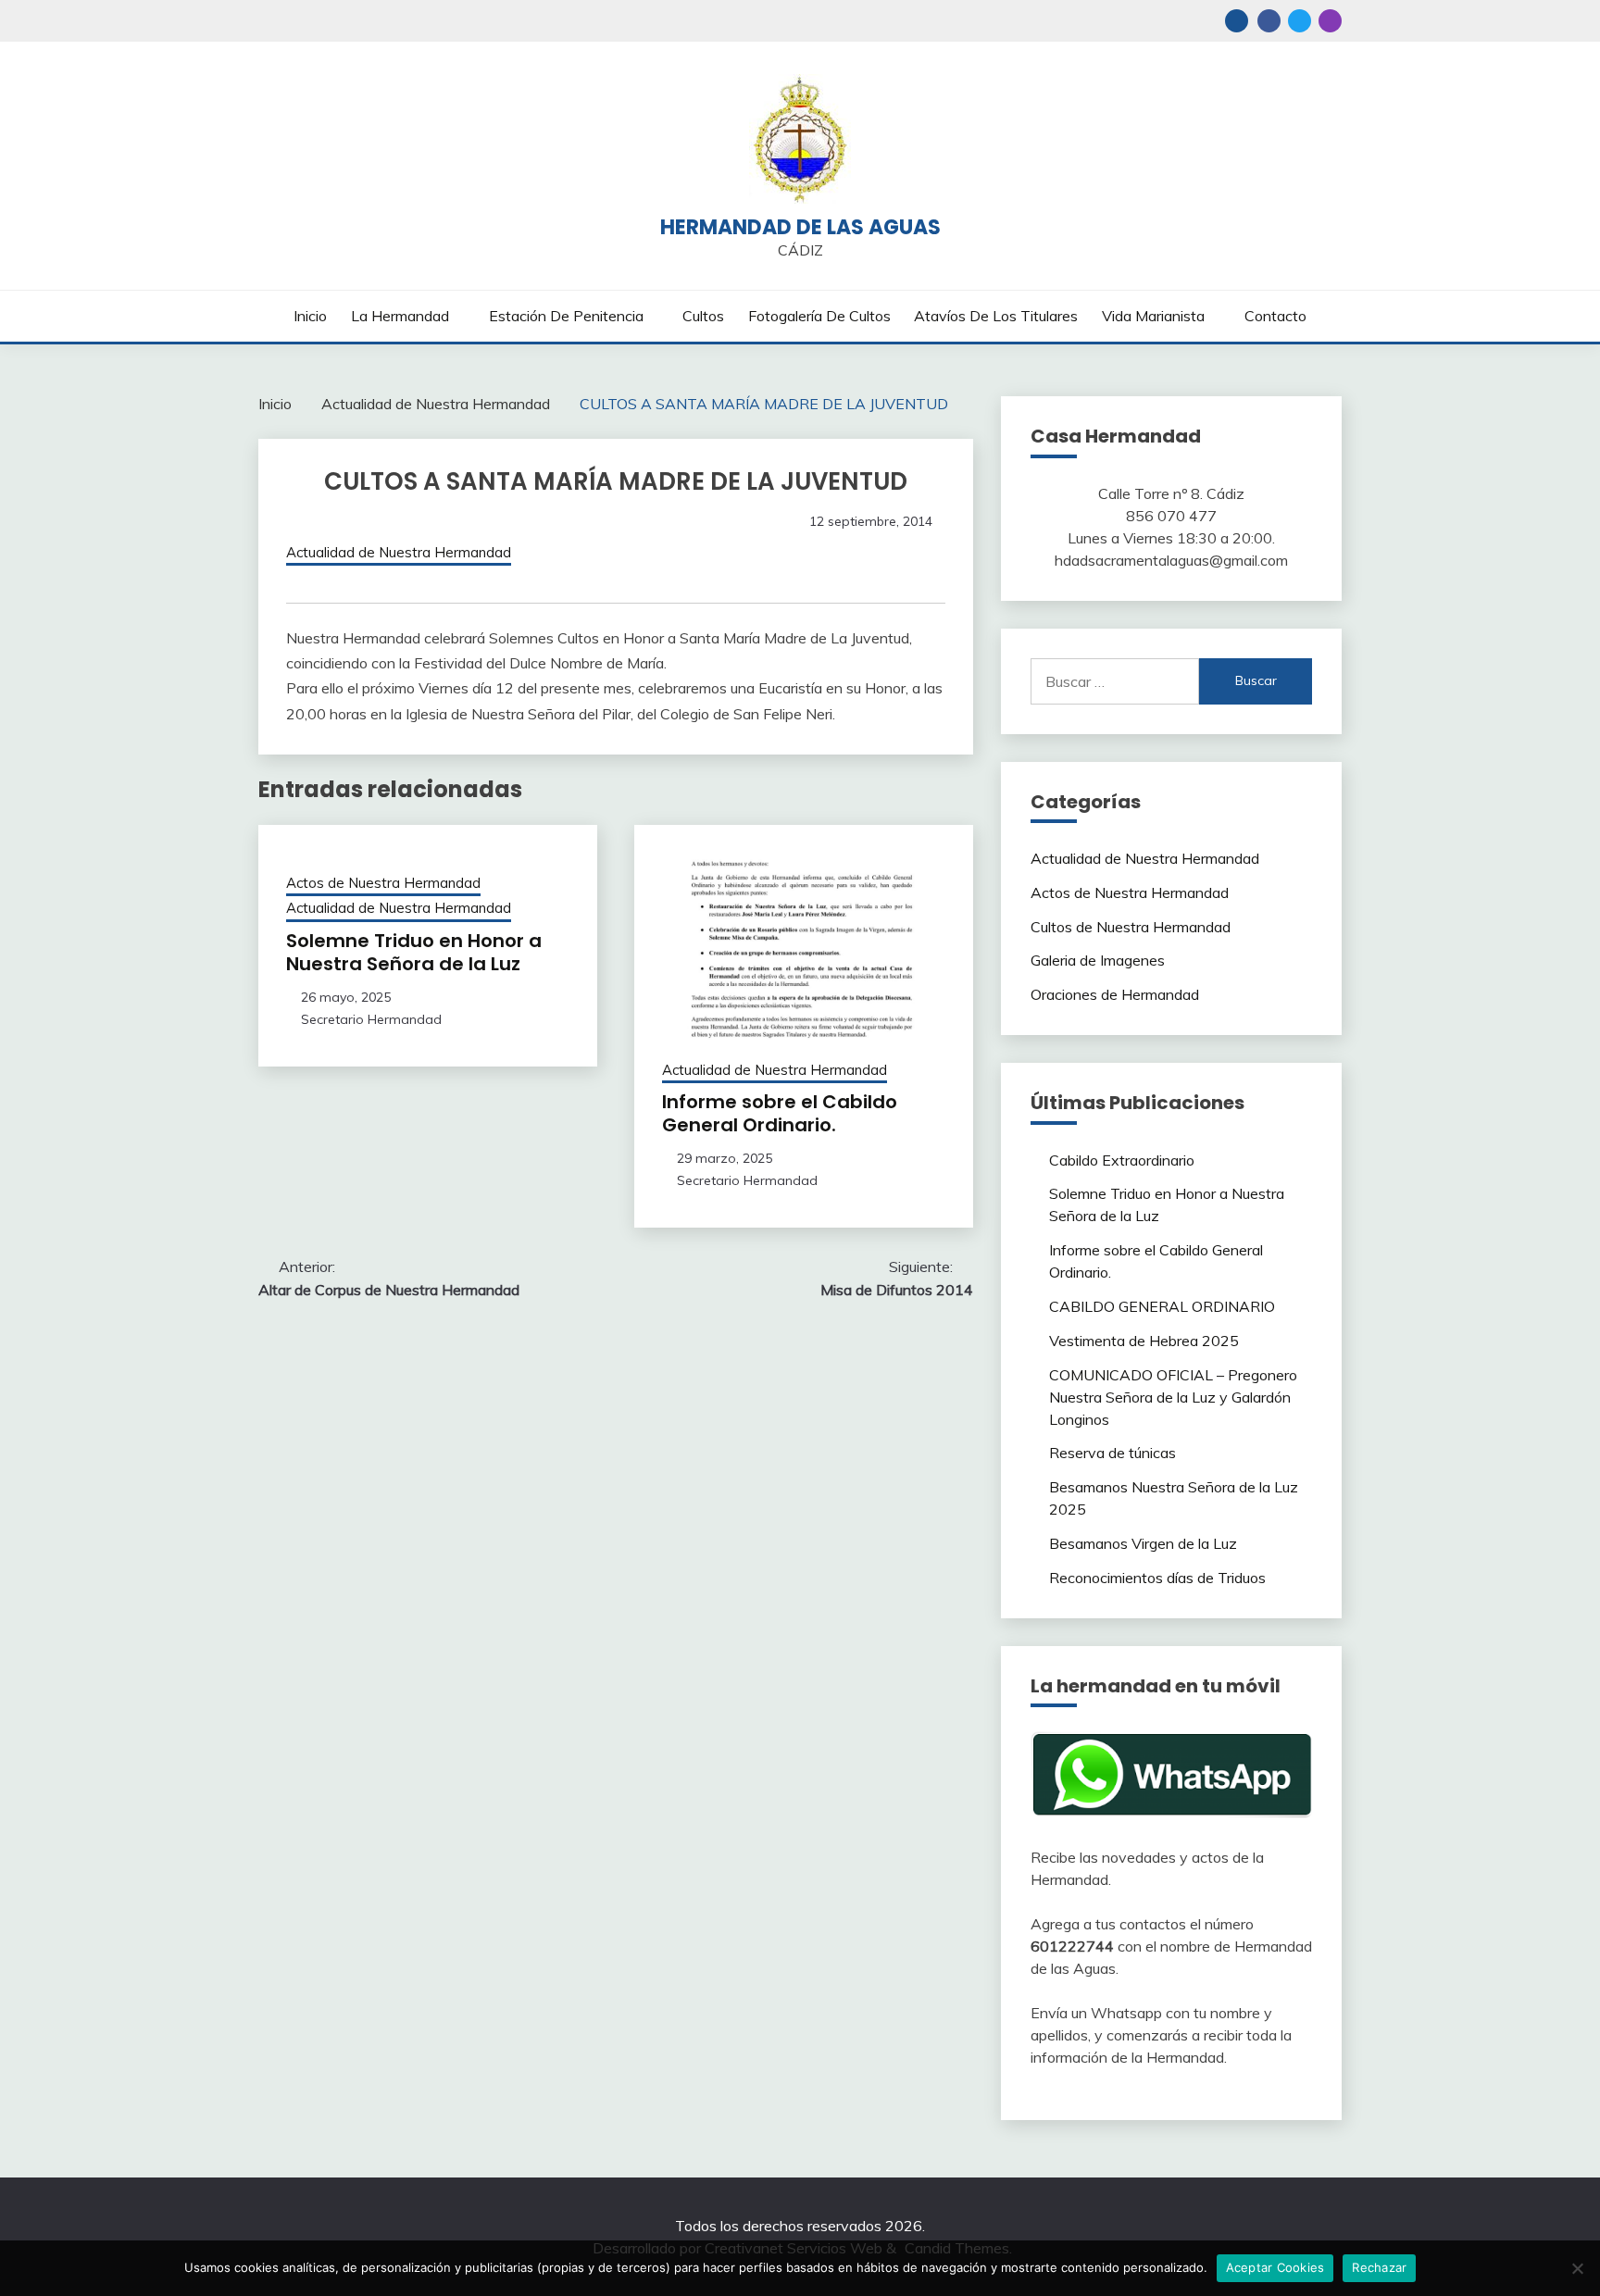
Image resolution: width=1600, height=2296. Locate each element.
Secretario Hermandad (371, 1019)
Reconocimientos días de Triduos (1157, 1578)
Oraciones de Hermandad (1115, 994)
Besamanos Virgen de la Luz (1143, 1543)
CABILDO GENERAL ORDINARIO (1162, 1306)
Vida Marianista (1153, 316)
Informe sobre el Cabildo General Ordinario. (780, 1113)
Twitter (1300, 21)
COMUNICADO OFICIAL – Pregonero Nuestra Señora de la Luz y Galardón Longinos (1173, 1397)
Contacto (1275, 316)
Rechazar (1379, 2267)
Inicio (310, 316)
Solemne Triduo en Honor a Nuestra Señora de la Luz (414, 952)
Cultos (703, 316)
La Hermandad (400, 316)
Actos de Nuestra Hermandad (383, 883)
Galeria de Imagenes (1098, 960)
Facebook (1269, 21)
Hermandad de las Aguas (800, 227)
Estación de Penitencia (566, 316)
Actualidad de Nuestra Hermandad (399, 552)
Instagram (1330, 21)
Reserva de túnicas (1112, 1453)
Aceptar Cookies (1275, 2267)
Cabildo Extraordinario (1122, 1160)
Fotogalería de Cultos (819, 316)
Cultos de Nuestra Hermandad (1131, 927)
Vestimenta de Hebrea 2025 (1144, 1341)
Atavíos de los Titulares (996, 316)
